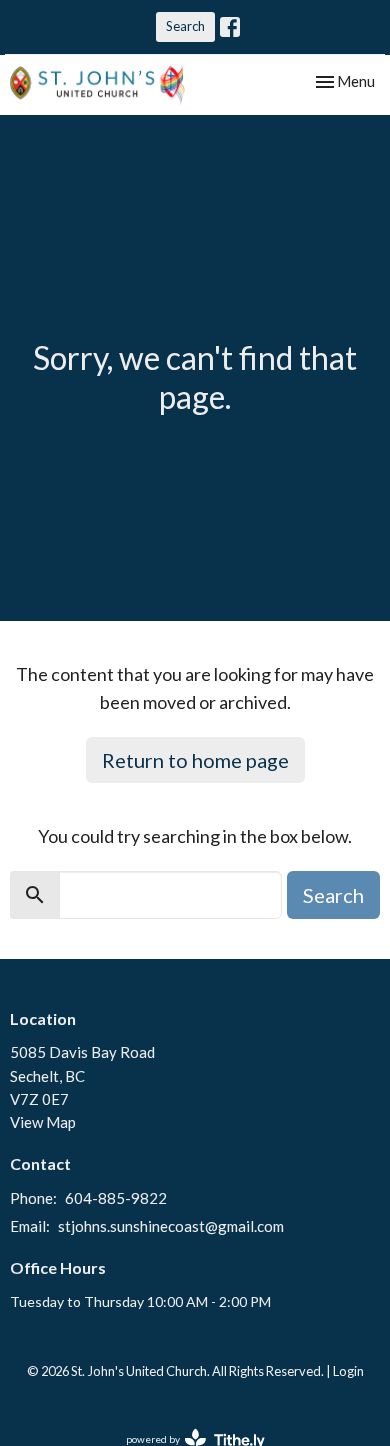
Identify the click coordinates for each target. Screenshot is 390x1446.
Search (185, 26)
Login (348, 1371)
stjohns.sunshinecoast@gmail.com (171, 1226)
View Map (43, 1122)
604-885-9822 (116, 1198)
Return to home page (195, 760)
